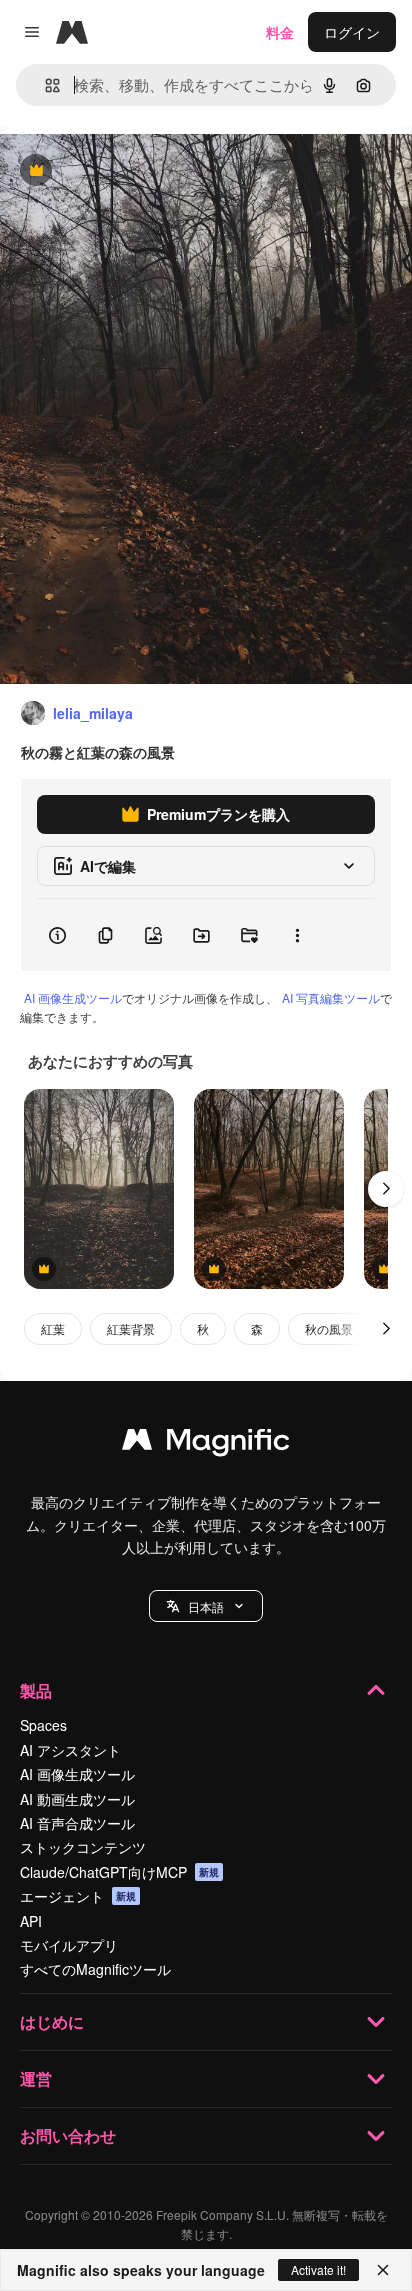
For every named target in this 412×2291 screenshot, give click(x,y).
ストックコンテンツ (83, 1847)
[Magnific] (206, 1444)
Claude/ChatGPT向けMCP (119, 1872)
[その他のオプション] (297, 935)
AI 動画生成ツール (77, 1799)
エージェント (78, 1896)
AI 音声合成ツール (77, 1823)
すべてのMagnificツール (95, 1969)
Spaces (43, 1725)
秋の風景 (329, 1328)
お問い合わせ (68, 2135)
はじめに (52, 2021)
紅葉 (53, 1328)
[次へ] (386, 1189)
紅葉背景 (131, 1328)
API (31, 1921)
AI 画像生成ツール (73, 997)
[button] (206, 1606)
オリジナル (137, 171)
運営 (36, 2078)
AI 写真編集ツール (331, 997)
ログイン (352, 32)
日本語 (206, 1606)
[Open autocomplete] (44, 85)
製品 (36, 1690)
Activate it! (318, 2269)
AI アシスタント (70, 1750)
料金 (280, 32)
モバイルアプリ (69, 1945)
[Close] (383, 2270)
